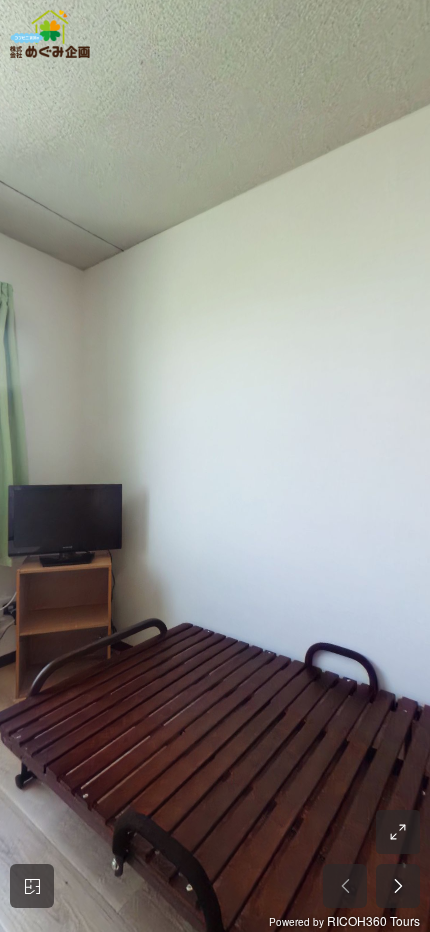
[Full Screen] (398, 832)
